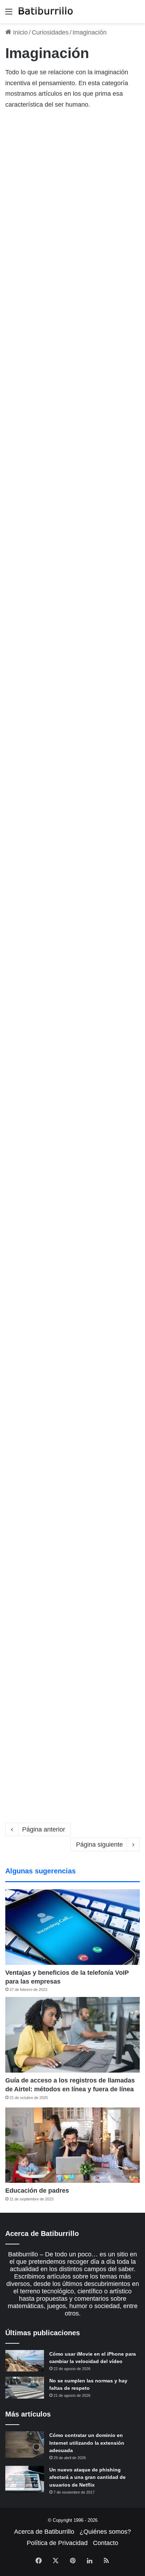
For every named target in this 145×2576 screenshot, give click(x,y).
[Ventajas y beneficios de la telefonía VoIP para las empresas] (72, 1927)
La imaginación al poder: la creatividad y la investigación (68, 1468)
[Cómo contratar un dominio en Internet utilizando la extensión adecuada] (25, 2445)
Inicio (20, 32)
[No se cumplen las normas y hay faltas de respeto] (25, 2388)
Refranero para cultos (55, 623)
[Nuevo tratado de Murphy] (72, 189)
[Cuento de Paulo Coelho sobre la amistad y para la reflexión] (72, 1732)
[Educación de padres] (72, 2145)
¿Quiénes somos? (105, 2532)
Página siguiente (99, 1845)
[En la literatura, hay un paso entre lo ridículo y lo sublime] (72, 1174)
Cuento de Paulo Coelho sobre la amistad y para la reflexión (65, 1656)
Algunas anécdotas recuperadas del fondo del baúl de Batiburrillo (66, 1280)
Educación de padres (37, 2191)
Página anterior (44, 1829)
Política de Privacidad (57, 2543)
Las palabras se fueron (58, 945)
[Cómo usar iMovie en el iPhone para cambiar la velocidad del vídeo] (25, 2361)
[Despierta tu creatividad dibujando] (72, 524)
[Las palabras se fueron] (72, 1007)
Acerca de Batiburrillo (44, 2532)
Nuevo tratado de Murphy (64, 127)
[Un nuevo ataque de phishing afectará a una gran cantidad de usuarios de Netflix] (25, 2479)
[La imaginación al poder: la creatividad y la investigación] (72, 1543)
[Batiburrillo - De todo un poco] (46, 12)
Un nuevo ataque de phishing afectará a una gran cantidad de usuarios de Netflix (87, 2477)
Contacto (106, 2543)
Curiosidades (50, 32)
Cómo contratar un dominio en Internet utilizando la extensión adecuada (87, 2443)
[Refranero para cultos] (72, 685)
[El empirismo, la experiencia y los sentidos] (72, 853)
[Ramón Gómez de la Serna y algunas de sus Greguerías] (72, 356)
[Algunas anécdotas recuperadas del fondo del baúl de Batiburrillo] (72, 1355)
